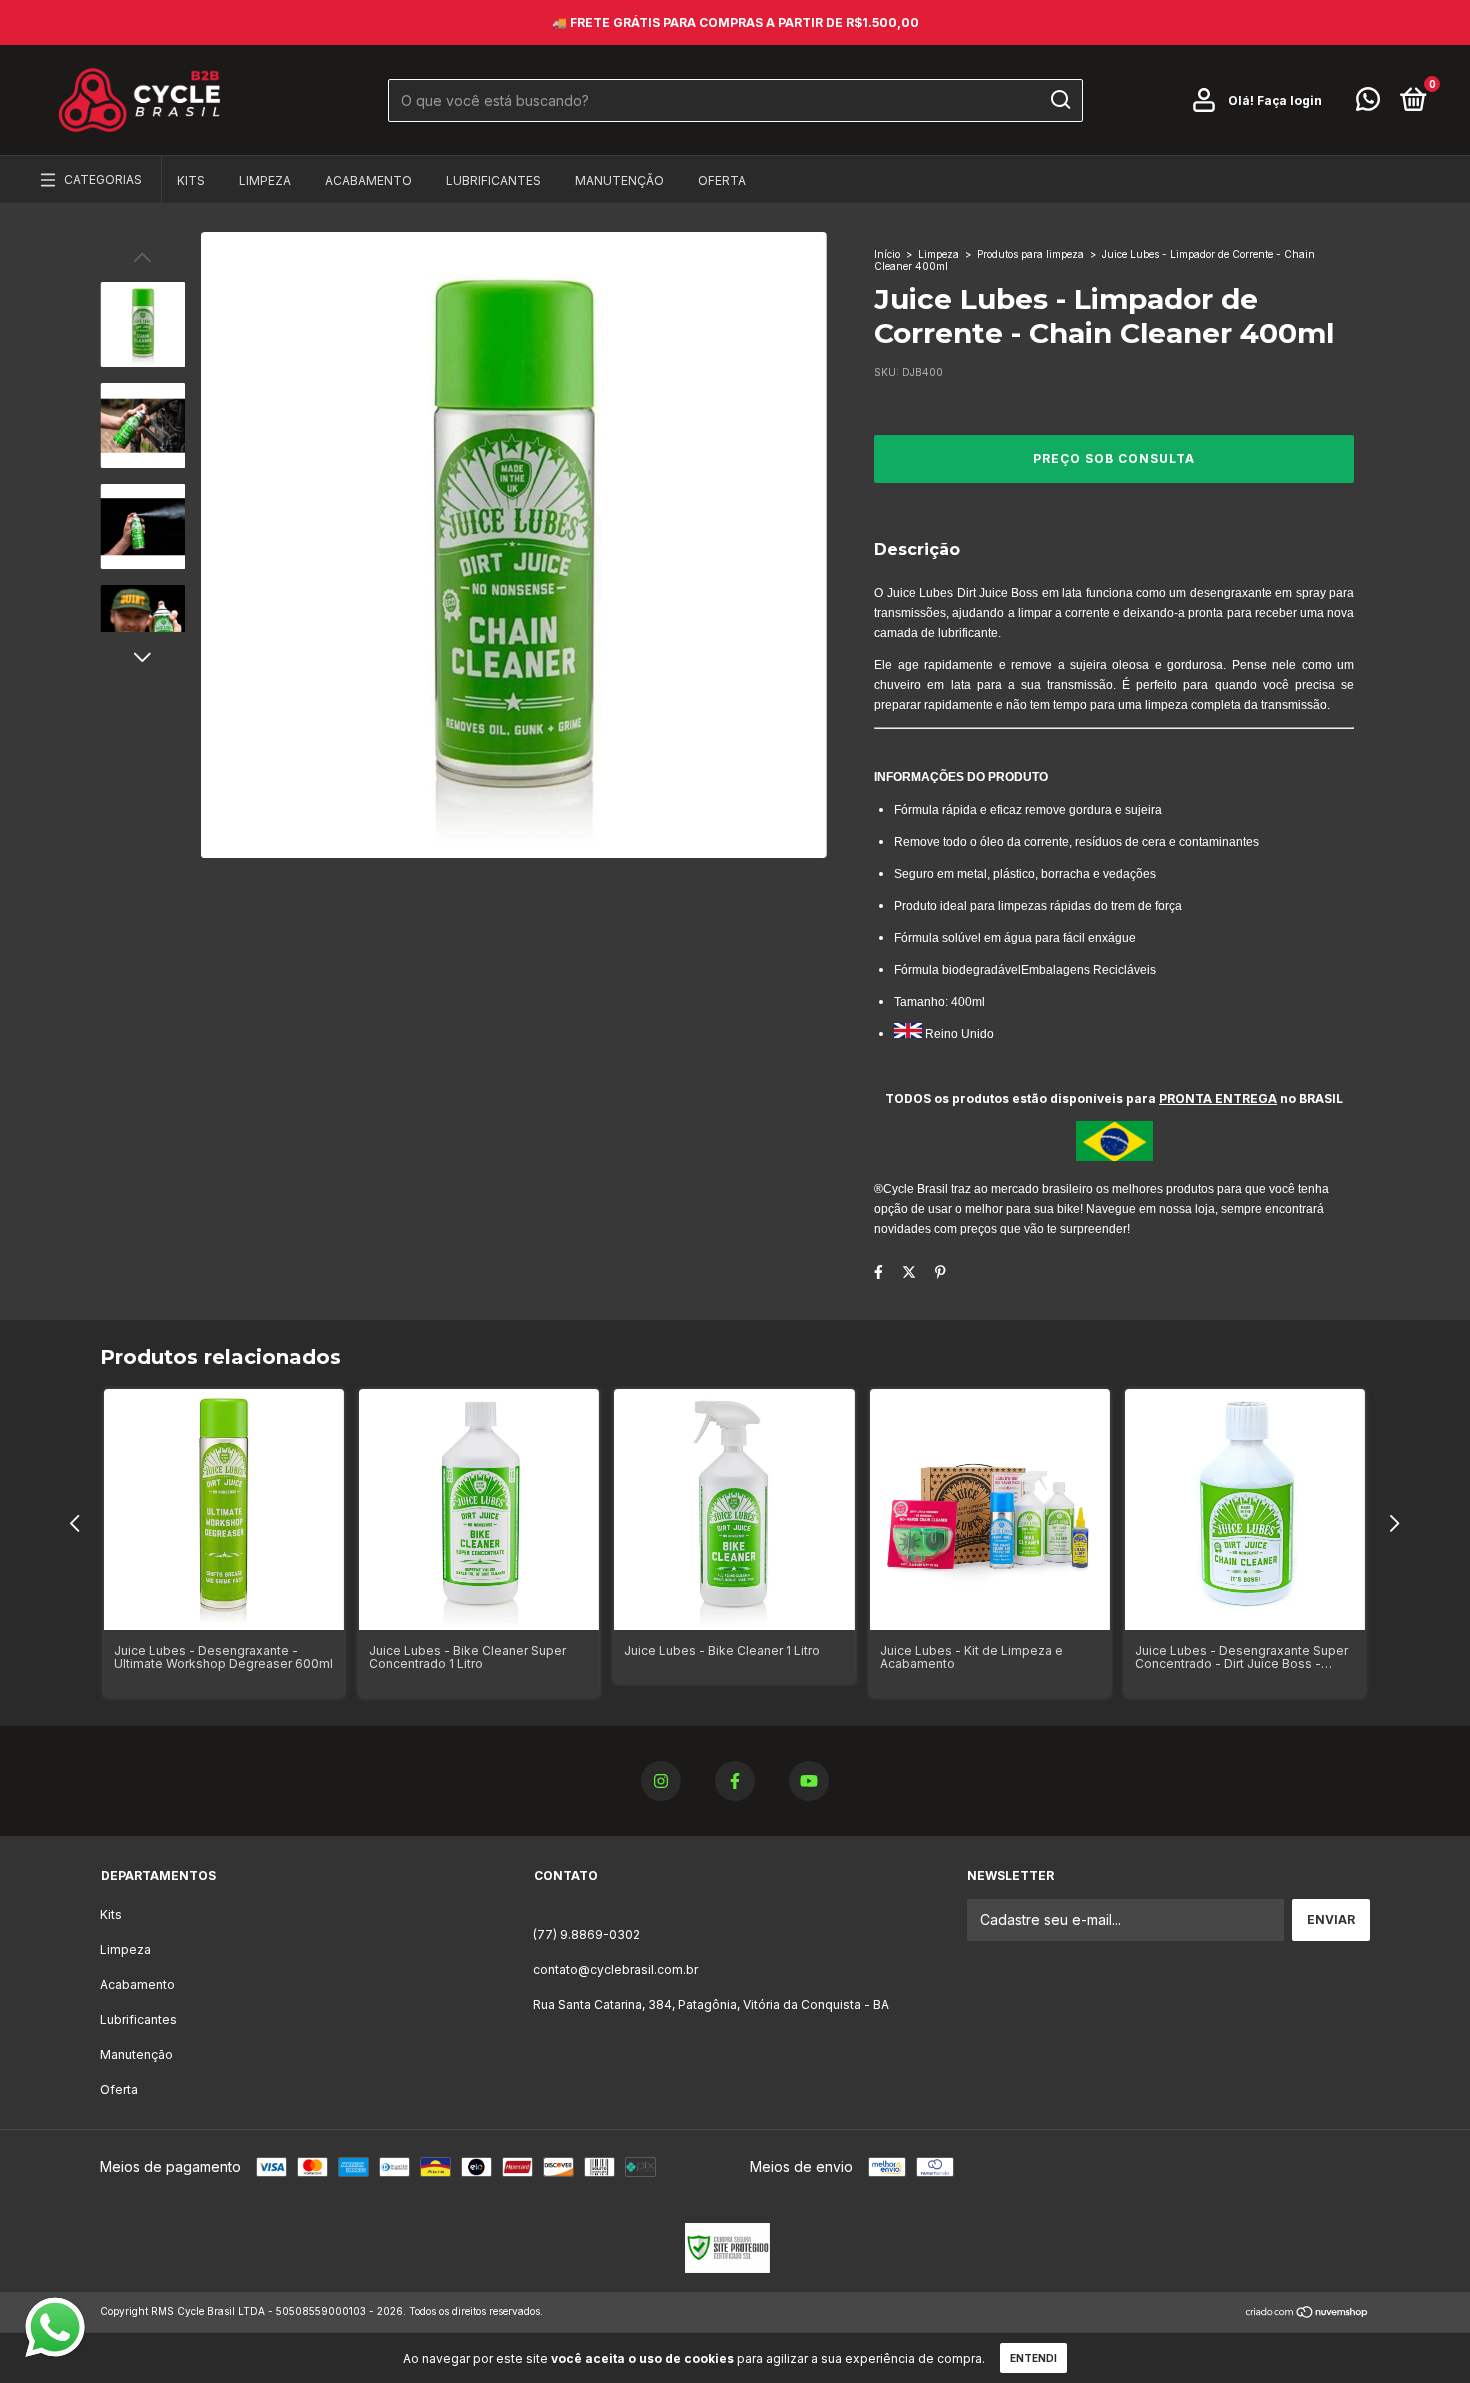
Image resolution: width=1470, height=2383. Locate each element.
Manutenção (619, 180)
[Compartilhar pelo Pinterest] (940, 1271)
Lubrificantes (493, 180)
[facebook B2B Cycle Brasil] (735, 1781)
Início (887, 254)
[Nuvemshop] (1307, 2313)
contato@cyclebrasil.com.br (615, 1969)
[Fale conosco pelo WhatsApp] (1368, 103)
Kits (191, 180)
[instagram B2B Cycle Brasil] (661, 1781)
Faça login (1289, 100)
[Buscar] (1059, 100)
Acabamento (368, 180)
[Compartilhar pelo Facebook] (878, 1271)
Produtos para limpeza (1030, 254)
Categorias (103, 179)
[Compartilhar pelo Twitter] (909, 1271)
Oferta (722, 180)
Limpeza (265, 180)
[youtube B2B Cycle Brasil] (809, 1781)
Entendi (1033, 2358)
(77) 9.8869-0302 (586, 1934)
